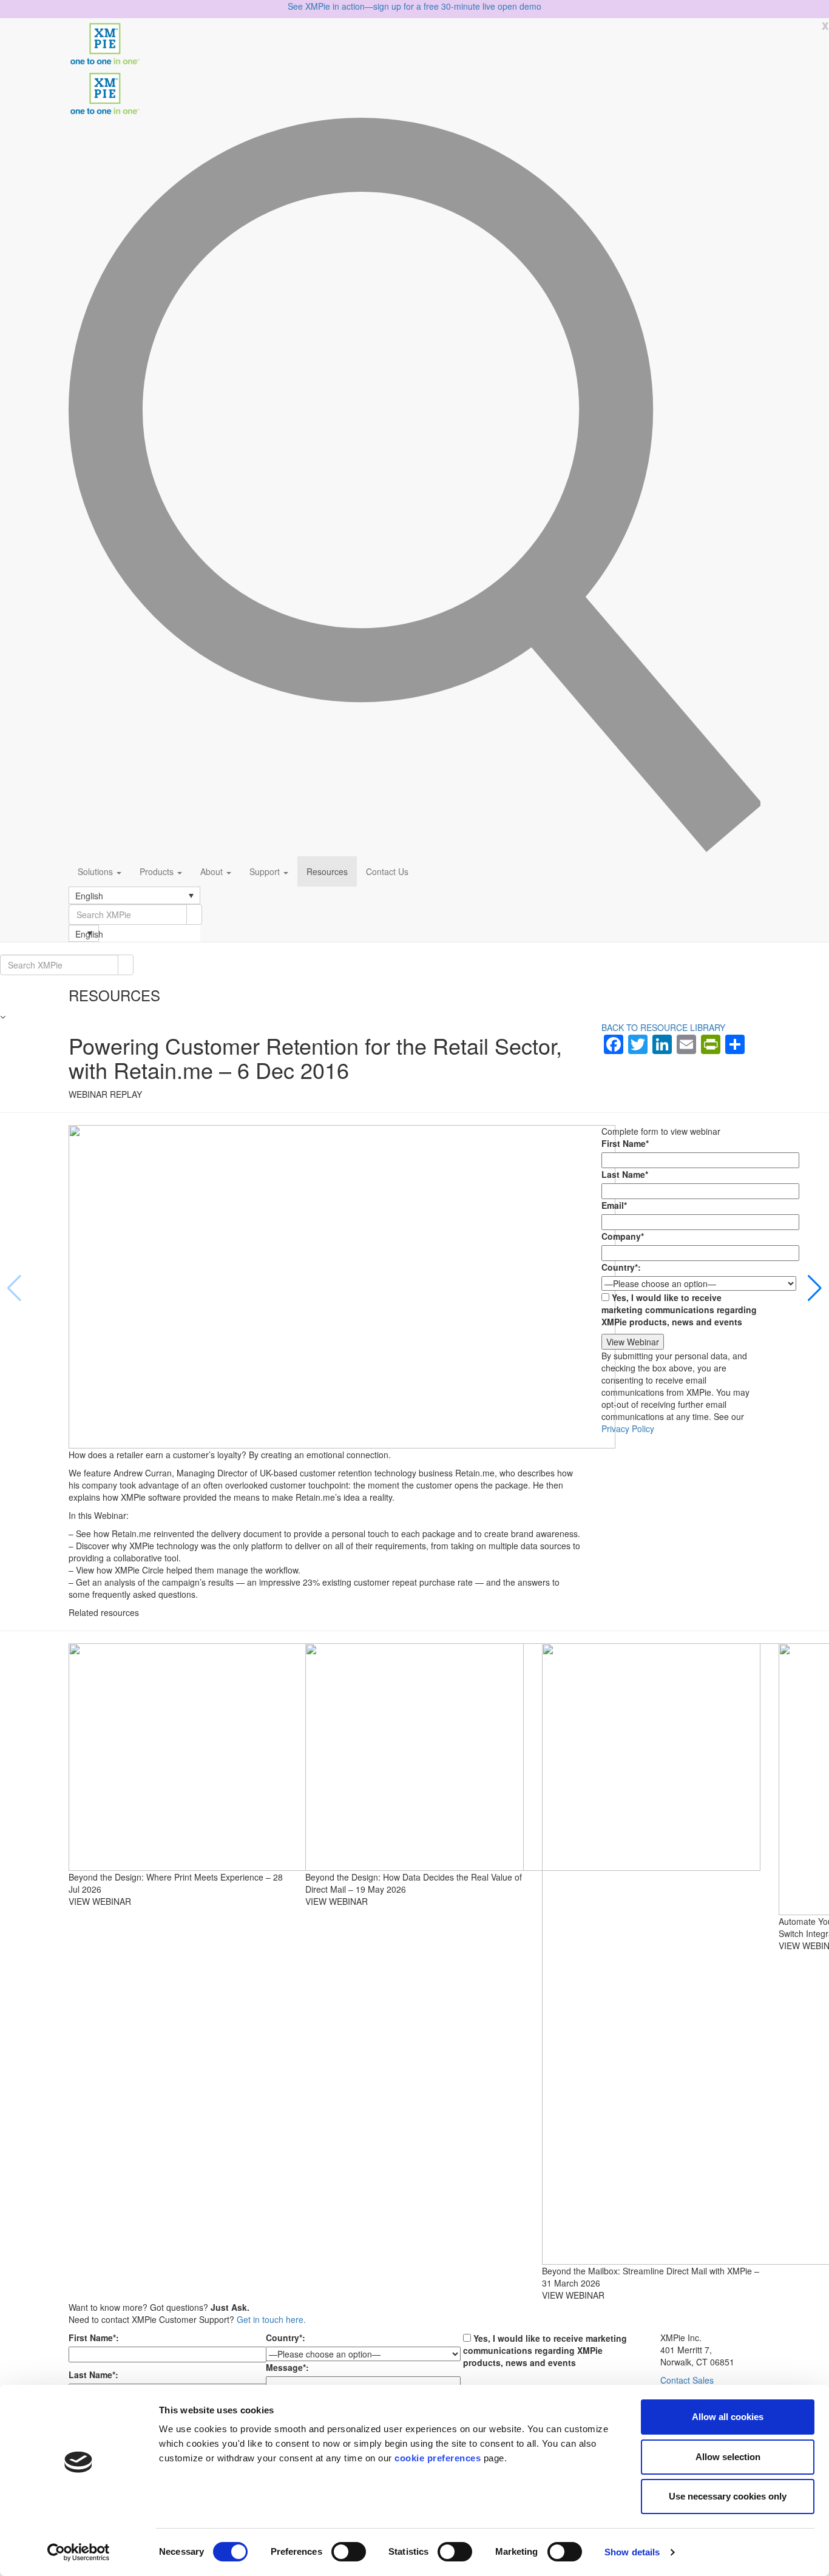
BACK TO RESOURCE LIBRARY (663, 1027)
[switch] (349, 2552)
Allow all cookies (728, 2417)
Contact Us (387, 871)
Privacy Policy (628, 1428)
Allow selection (728, 2457)
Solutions (96, 871)
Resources (327, 871)
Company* (623, 1236)
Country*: (621, 1267)
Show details (632, 2552)
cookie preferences (438, 2458)
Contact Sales (687, 2380)
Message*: (287, 2367)
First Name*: (94, 2338)
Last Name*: (93, 2375)
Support (266, 871)
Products (158, 871)
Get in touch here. (271, 2319)
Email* (614, 1205)
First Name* (625, 1143)
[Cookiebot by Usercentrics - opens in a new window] (79, 2552)
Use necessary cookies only (728, 2496)
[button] (134, 895)
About (213, 871)
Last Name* (625, 1174)
